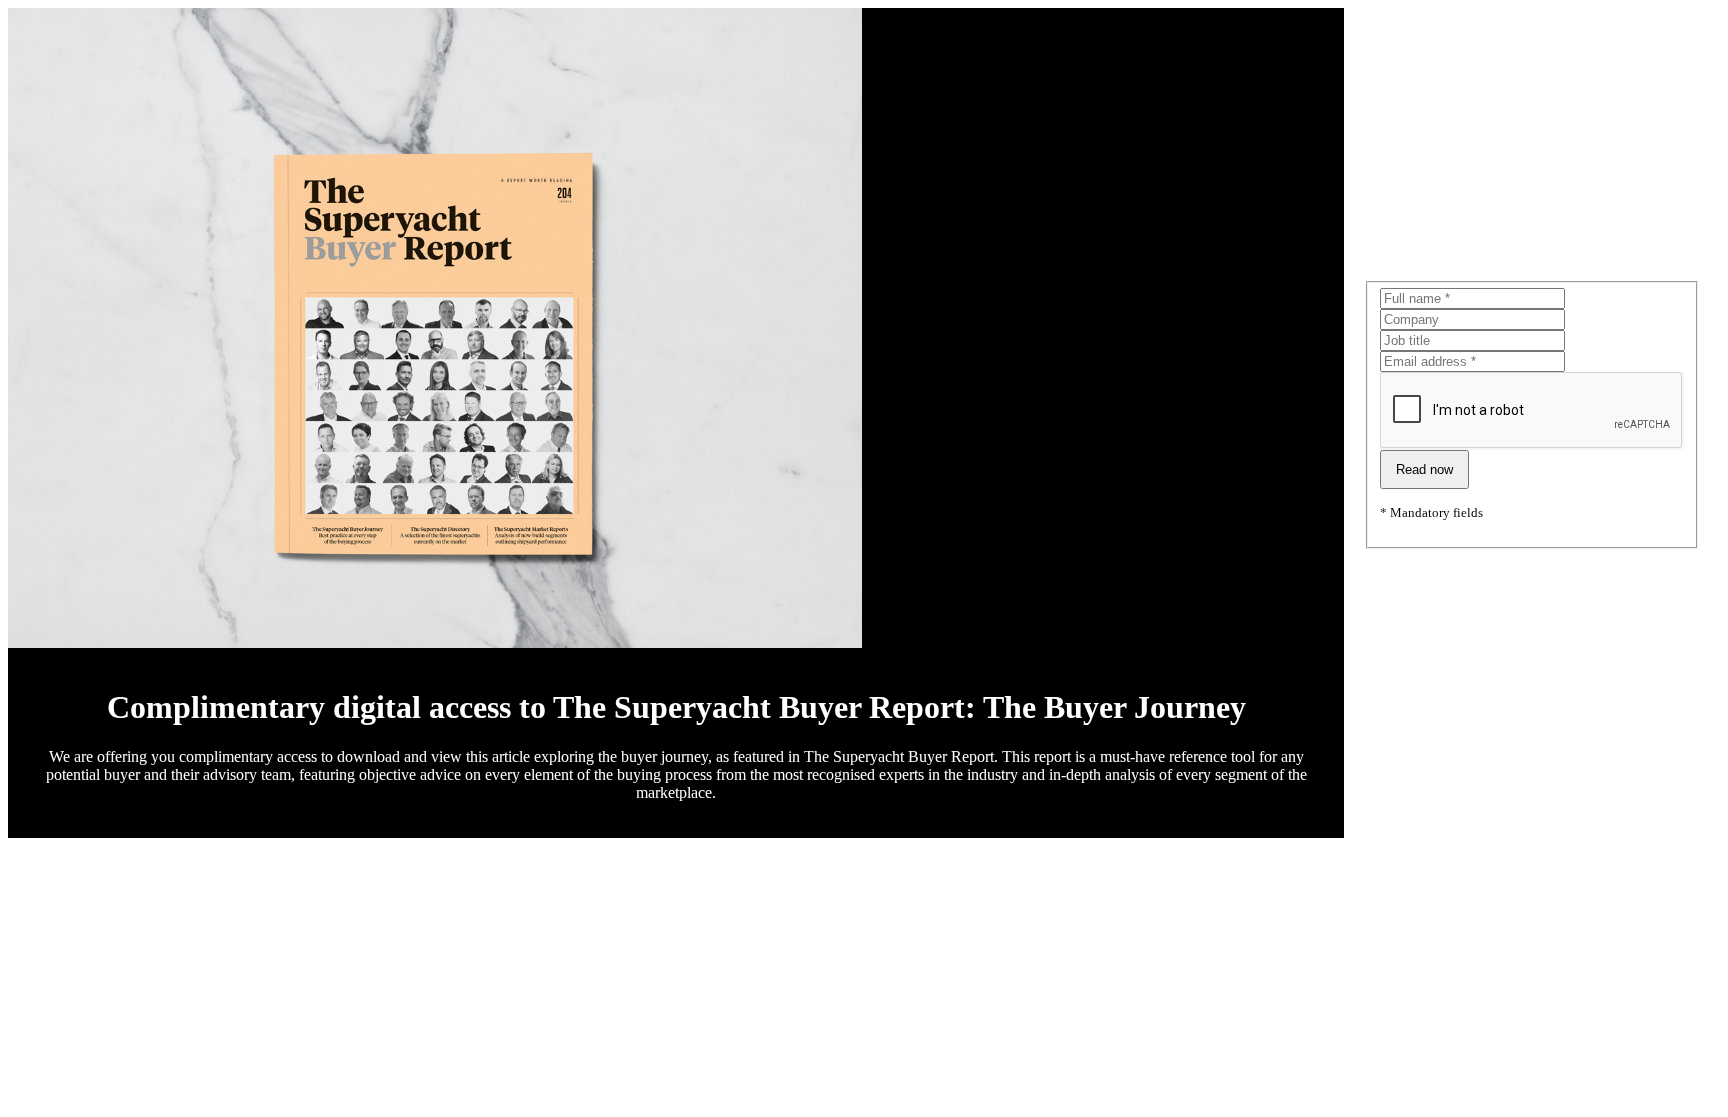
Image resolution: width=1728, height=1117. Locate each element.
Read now (1424, 469)
